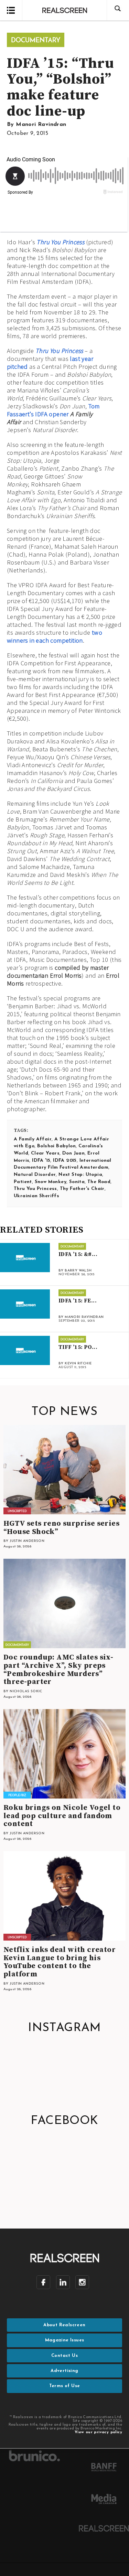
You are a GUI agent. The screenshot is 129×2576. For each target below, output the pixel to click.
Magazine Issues (65, 2340)
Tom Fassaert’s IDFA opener (53, 410)
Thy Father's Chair (82, 1189)
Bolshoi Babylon (56, 1146)
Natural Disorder (35, 1175)
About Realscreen (64, 2325)
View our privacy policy (98, 2432)
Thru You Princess (60, 242)
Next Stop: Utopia (80, 1175)
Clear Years (45, 1153)
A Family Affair (33, 1139)
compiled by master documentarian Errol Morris (58, 972)
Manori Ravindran (41, 125)
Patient (23, 1182)
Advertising (64, 2371)
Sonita (77, 1182)
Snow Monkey (51, 1182)
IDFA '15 (41, 1161)
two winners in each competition (55, 636)
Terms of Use (65, 2386)
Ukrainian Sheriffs (36, 1196)
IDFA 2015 (65, 1161)
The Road (99, 1182)
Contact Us (64, 2356)
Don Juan (73, 1153)
